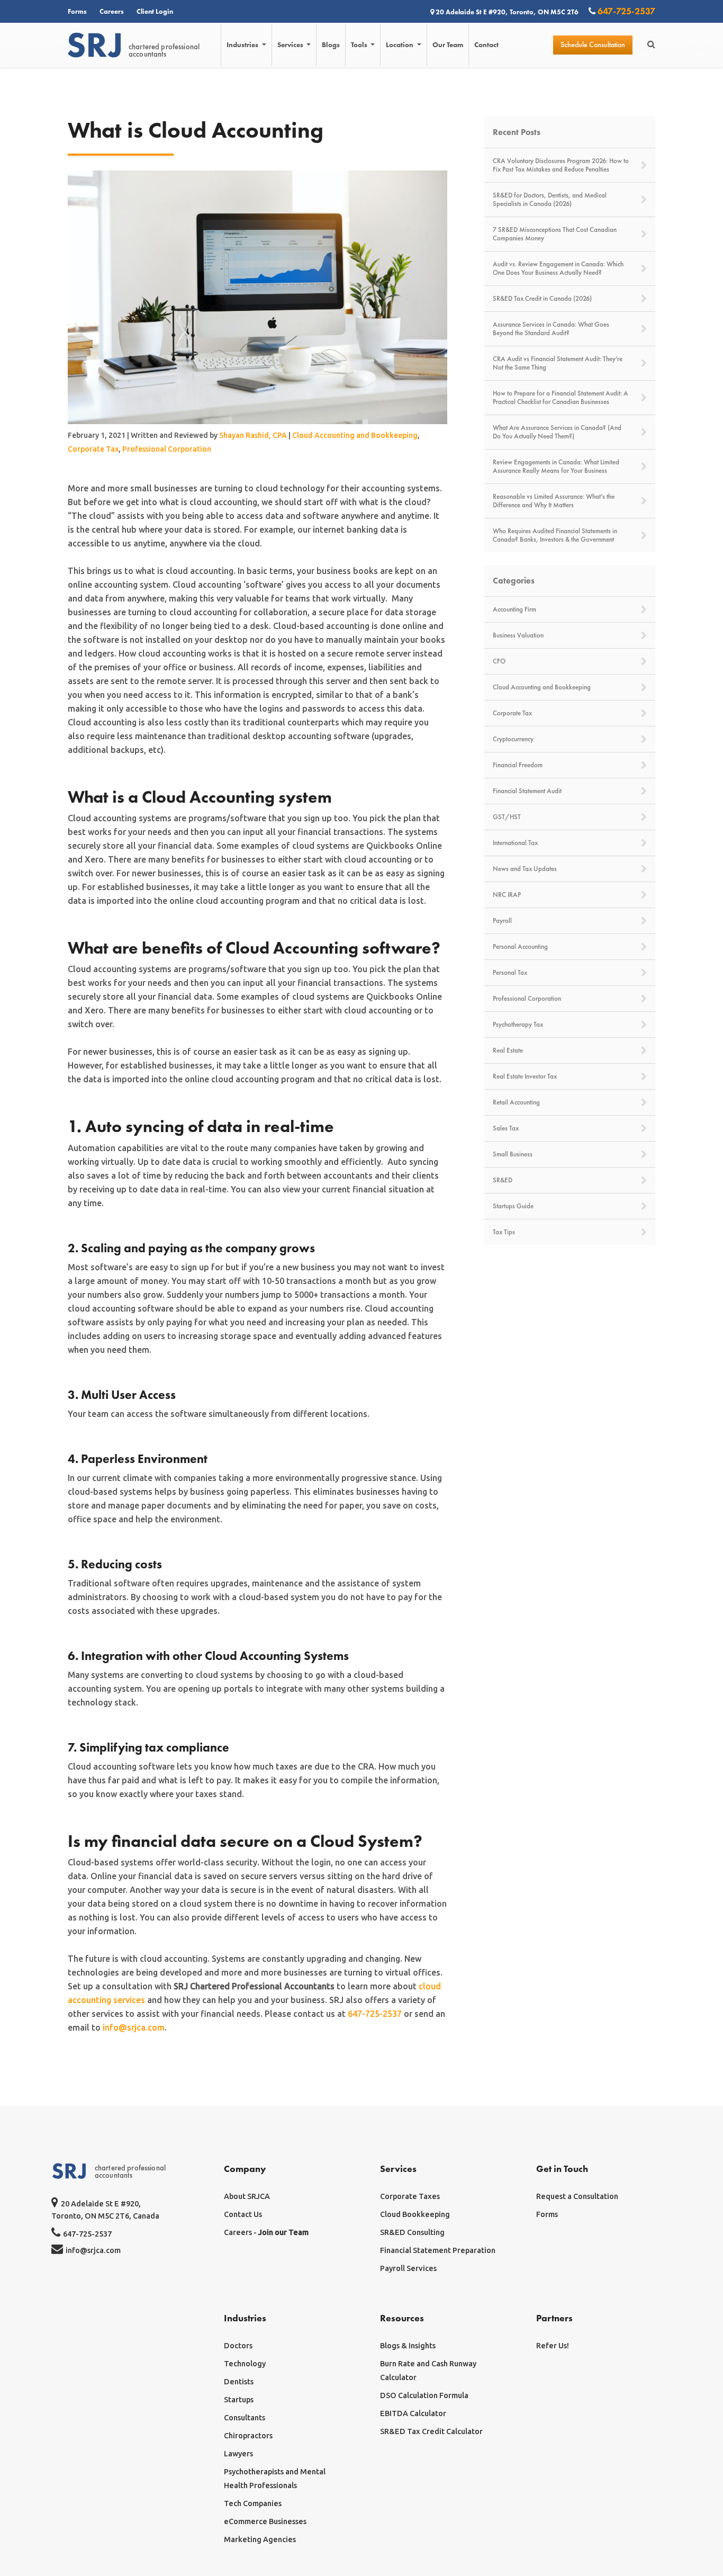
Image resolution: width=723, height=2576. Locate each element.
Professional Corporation (167, 449)
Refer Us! (553, 2346)
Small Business (513, 1154)
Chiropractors (248, 2436)
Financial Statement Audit (527, 791)
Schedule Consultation (593, 45)
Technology (245, 2364)
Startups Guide (513, 1206)
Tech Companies (253, 2503)
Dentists (239, 2382)
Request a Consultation (577, 2196)
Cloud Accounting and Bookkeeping (355, 435)
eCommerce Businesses (265, 2521)
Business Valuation (518, 635)
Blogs (331, 45)
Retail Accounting (516, 1102)
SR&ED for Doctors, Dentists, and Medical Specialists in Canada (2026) (550, 200)
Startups (239, 2400)
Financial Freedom (518, 765)
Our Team (448, 45)
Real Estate (508, 1051)
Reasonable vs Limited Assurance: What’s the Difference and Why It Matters (554, 501)
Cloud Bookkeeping (415, 2214)
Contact (486, 45)
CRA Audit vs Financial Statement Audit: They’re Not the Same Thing (558, 363)
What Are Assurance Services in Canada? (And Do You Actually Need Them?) (557, 432)
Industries (243, 45)
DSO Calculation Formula (424, 2395)
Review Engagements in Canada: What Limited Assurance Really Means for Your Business (556, 466)
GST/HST (507, 817)
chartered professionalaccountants (164, 50)
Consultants (245, 2418)
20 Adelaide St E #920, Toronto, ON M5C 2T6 (507, 12)
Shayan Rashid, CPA (253, 435)
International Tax (515, 843)
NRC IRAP (507, 895)
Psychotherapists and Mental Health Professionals (275, 2479)
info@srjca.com (134, 2027)
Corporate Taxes (410, 2196)
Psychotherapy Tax (518, 1025)
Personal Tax (510, 973)
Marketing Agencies (260, 2539)
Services (291, 45)
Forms (77, 11)
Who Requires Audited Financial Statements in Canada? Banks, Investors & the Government (555, 535)
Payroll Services (408, 2268)
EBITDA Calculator (413, 2413)
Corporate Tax (93, 449)
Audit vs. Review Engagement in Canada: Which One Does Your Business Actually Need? (558, 268)
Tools (360, 45)
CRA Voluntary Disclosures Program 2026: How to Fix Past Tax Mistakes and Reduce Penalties (561, 165)
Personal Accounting (520, 947)
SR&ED (503, 1180)
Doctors (238, 2346)
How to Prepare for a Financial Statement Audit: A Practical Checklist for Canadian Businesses (561, 398)
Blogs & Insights (408, 2346)
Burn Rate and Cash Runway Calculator (428, 2371)
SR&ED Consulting (412, 2232)
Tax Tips (504, 1232)
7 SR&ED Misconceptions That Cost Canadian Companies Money (555, 234)
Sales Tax (506, 1128)
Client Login (155, 11)
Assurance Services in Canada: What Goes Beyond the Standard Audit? (551, 329)
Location (400, 45)
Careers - (266, 2232)
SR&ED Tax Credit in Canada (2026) (542, 299)
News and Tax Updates (525, 869)
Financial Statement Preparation (438, 2250)
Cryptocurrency (513, 739)
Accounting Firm (514, 609)
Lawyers (238, 2454)
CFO (499, 661)
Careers (112, 11)
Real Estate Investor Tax (525, 1076)
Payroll (502, 921)
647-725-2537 (625, 11)
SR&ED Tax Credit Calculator (431, 2431)
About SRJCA (247, 2196)
